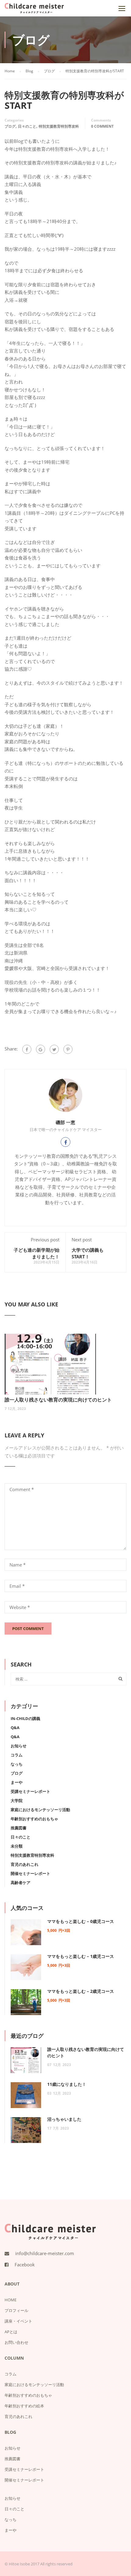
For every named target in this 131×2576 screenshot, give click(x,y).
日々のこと (27, 126)
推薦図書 (19, 1828)
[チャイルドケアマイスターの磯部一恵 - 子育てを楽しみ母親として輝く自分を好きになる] (34, 10)
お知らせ (19, 1746)
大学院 (17, 1800)
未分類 (17, 1846)
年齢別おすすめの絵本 (24, 2406)
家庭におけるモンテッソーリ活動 (40, 1810)
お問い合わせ (16, 2342)
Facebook (25, 2265)
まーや (17, 1782)
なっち (17, 1764)
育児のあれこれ (25, 1864)
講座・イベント (18, 2321)
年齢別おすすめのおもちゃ (34, 1819)
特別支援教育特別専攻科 (59, 126)
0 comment (102, 126)
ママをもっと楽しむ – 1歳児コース (81, 1956)
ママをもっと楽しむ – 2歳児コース (81, 1991)
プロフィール (16, 2310)
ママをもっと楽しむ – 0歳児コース (81, 1921)
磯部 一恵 (65, 1122)
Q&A (15, 1728)
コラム (17, 1755)
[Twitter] (54, 1049)
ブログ (10, 126)
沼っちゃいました (64, 2119)
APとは (11, 2332)
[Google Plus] (41, 1049)
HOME (11, 2300)
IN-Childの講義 (25, 1718)
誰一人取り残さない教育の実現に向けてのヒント (58, 1400)
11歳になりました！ (67, 2084)
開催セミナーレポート (30, 1873)
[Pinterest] (68, 1049)
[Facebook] (27, 1049)
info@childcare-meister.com (45, 2253)
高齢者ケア (21, 1883)
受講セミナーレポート (30, 1791)
